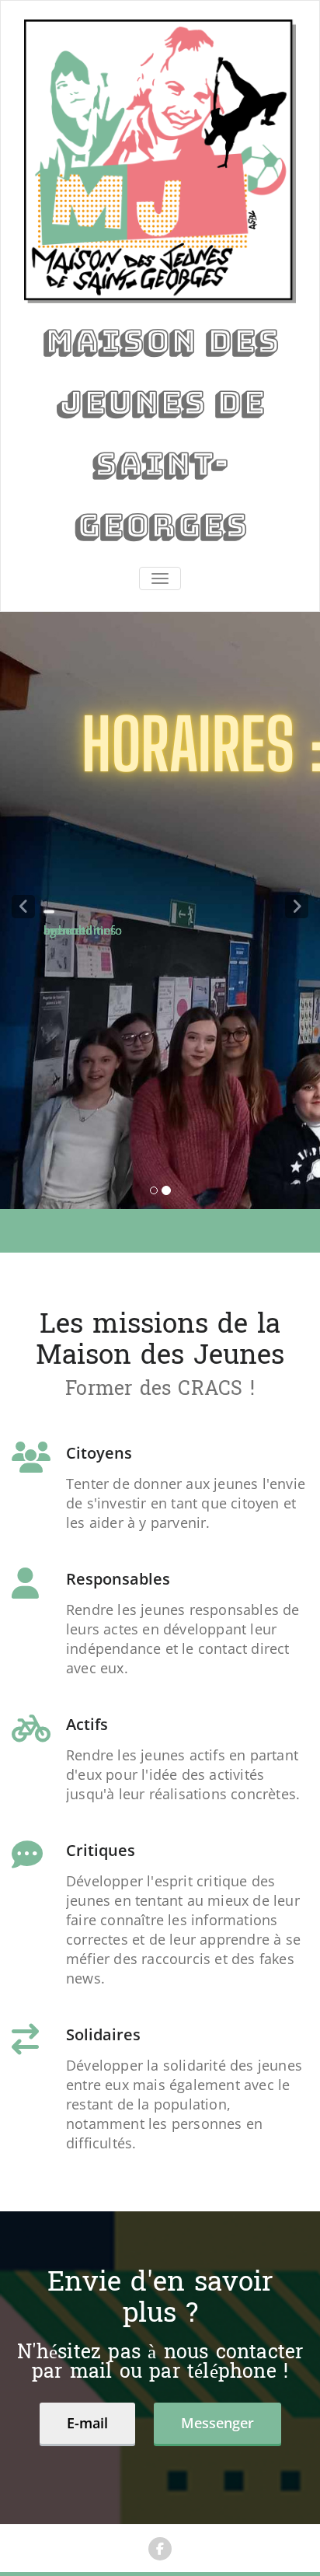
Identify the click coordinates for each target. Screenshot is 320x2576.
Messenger (217, 2423)
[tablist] (160, 1194)
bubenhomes (80, 929)
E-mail (87, 2423)
